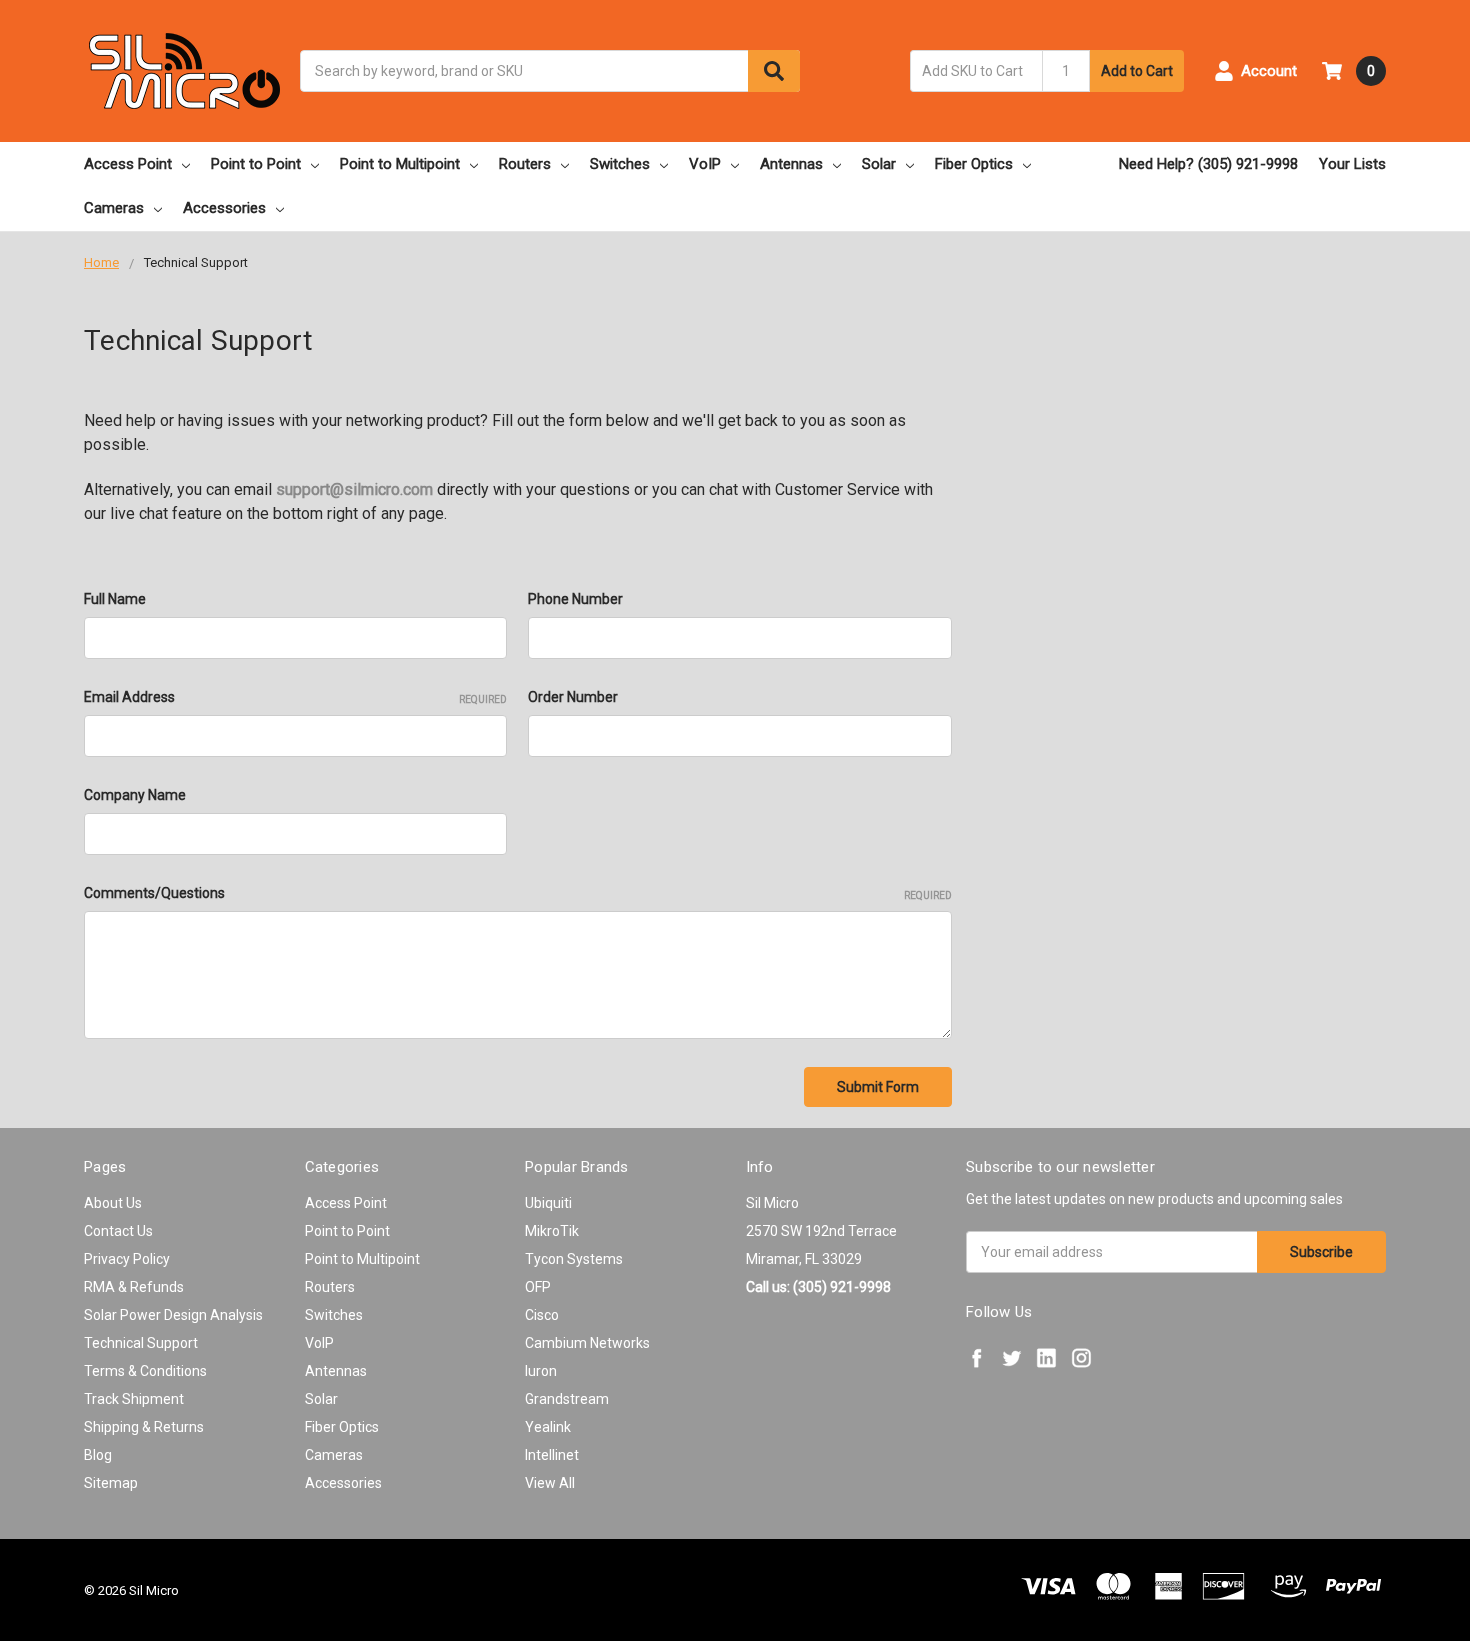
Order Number (573, 697)
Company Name (135, 795)
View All (550, 1483)
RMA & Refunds (134, 1287)
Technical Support (141, 1343)
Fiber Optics (974, 164)
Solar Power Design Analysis (173, 1315)
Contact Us (118, 1231)
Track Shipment (134, 1399)
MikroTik (552, 1231)
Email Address (295, 697)
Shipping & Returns (144, 1427)
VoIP (705, 164)
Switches (620, 164)
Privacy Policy (127, 1259)
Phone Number (575, 599)
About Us (113, 1203)
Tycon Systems (574, 1259)
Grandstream (567, 1399)
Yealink (548, 1427)
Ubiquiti (548, 1203)
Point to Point (256, 164)
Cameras (114, 208)
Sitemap (111, 1483)
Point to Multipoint (400, 164)
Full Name (115, 599)
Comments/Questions (518, 893)
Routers (525, 164)
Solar (879, 164)
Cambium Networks (587, 1343)
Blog (98, 1455)
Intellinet (552, 1455)
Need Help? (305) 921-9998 (1208, 164)
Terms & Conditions (145, 1371)
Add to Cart (1137, 71)
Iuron (541, 1371)
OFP (538, 1287)
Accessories (224, 208)
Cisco (542, 1315)
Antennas (791, 164)
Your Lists (1352, 164)
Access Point (128, 164)
